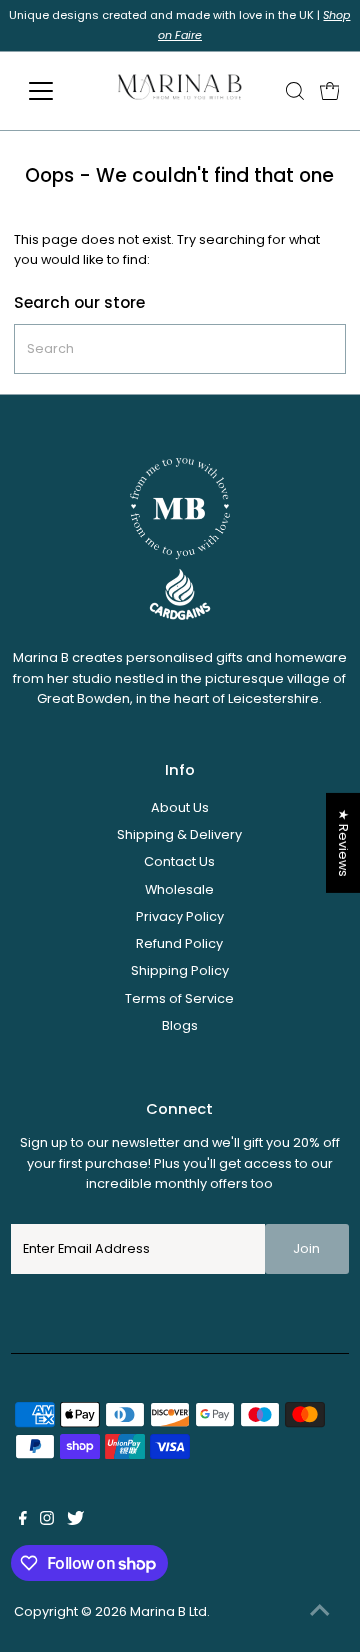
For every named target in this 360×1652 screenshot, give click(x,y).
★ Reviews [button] (343, 843)
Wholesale (179, 889)
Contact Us (179, 861)
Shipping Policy (180, 970)
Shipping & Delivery (179, 834)
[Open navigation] (53, 91)
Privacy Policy (180, 916)
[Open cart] (330, 91)
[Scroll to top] (320, 1612)
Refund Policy (179, 943)
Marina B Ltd (168, 1611)
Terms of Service (179, 998)
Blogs (180, 1025)
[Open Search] (295, 91)
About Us (180, 807)
